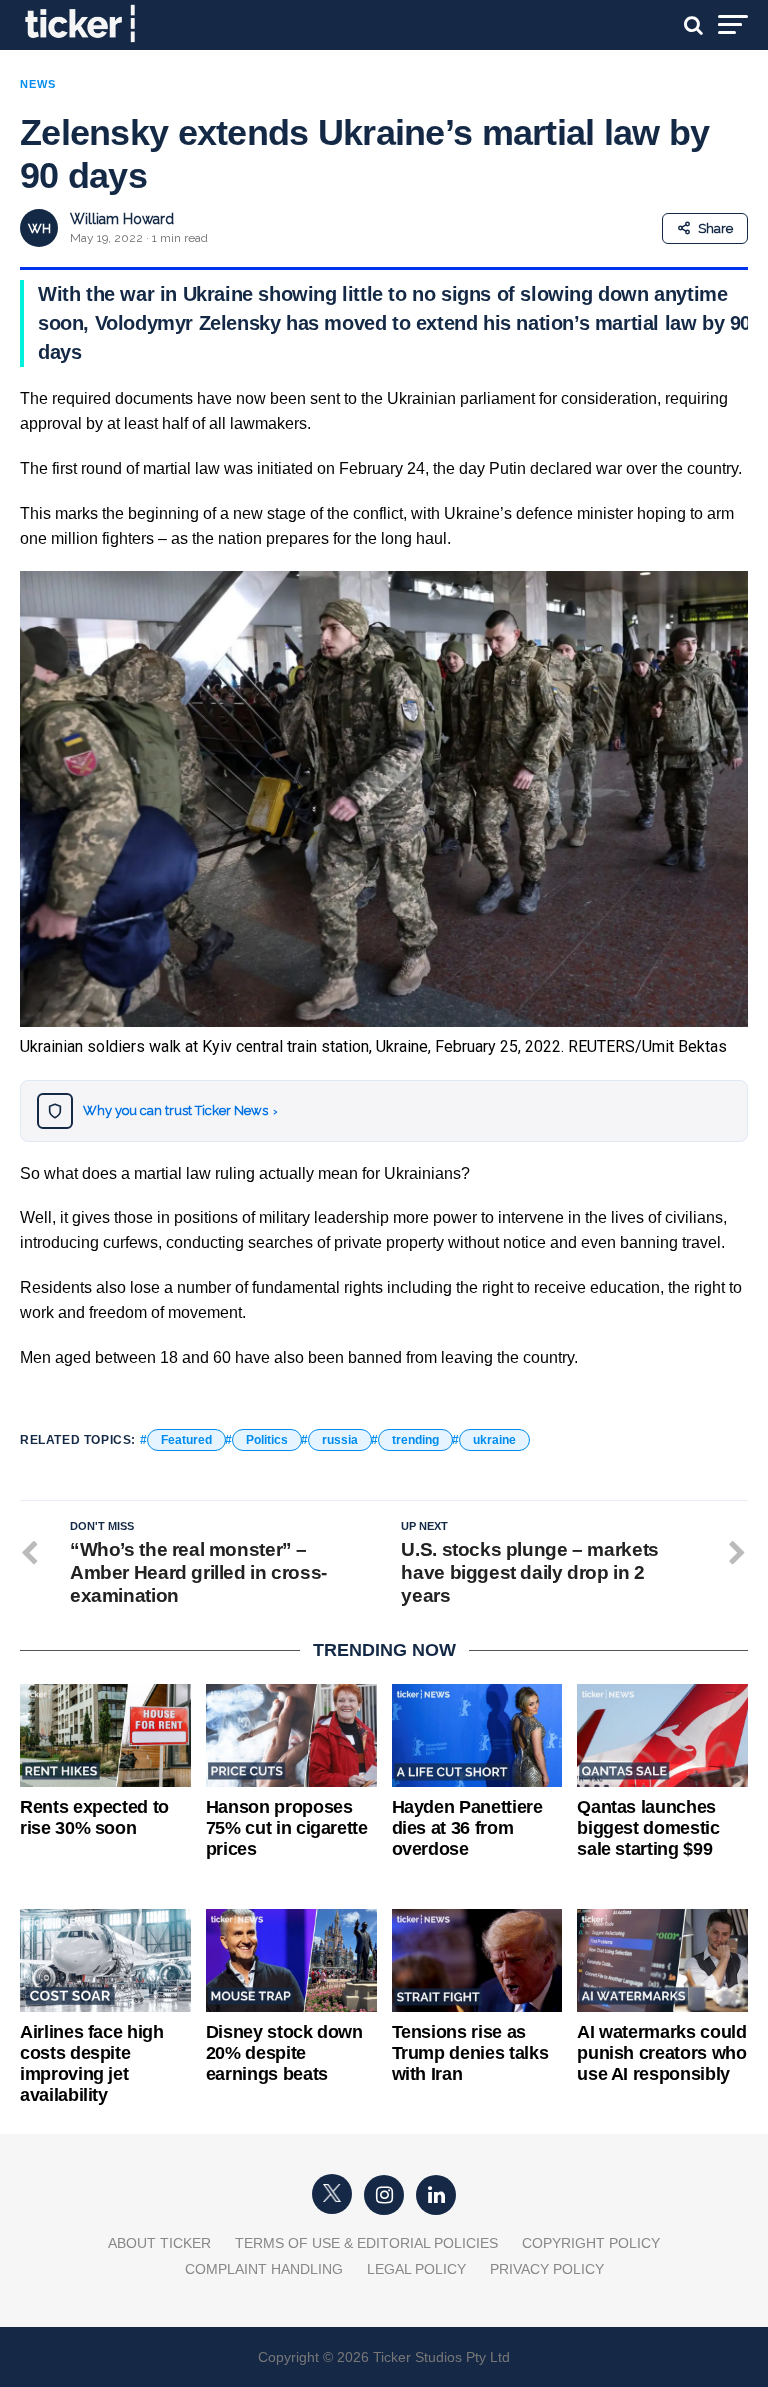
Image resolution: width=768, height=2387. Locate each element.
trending (415, 1440)
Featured (186, 1440)
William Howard (122, 219)
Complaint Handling (264, 2269)
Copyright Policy (591, 2243)
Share (715, 228)
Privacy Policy (547, 2269)
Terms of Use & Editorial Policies (366, 2243)
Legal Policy (416, 2269)
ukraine (494, 1440)
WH (39, 228)
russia (340, 1440)
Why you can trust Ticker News (180, 1110)
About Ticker (159, 2243)
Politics (267, 1440)
